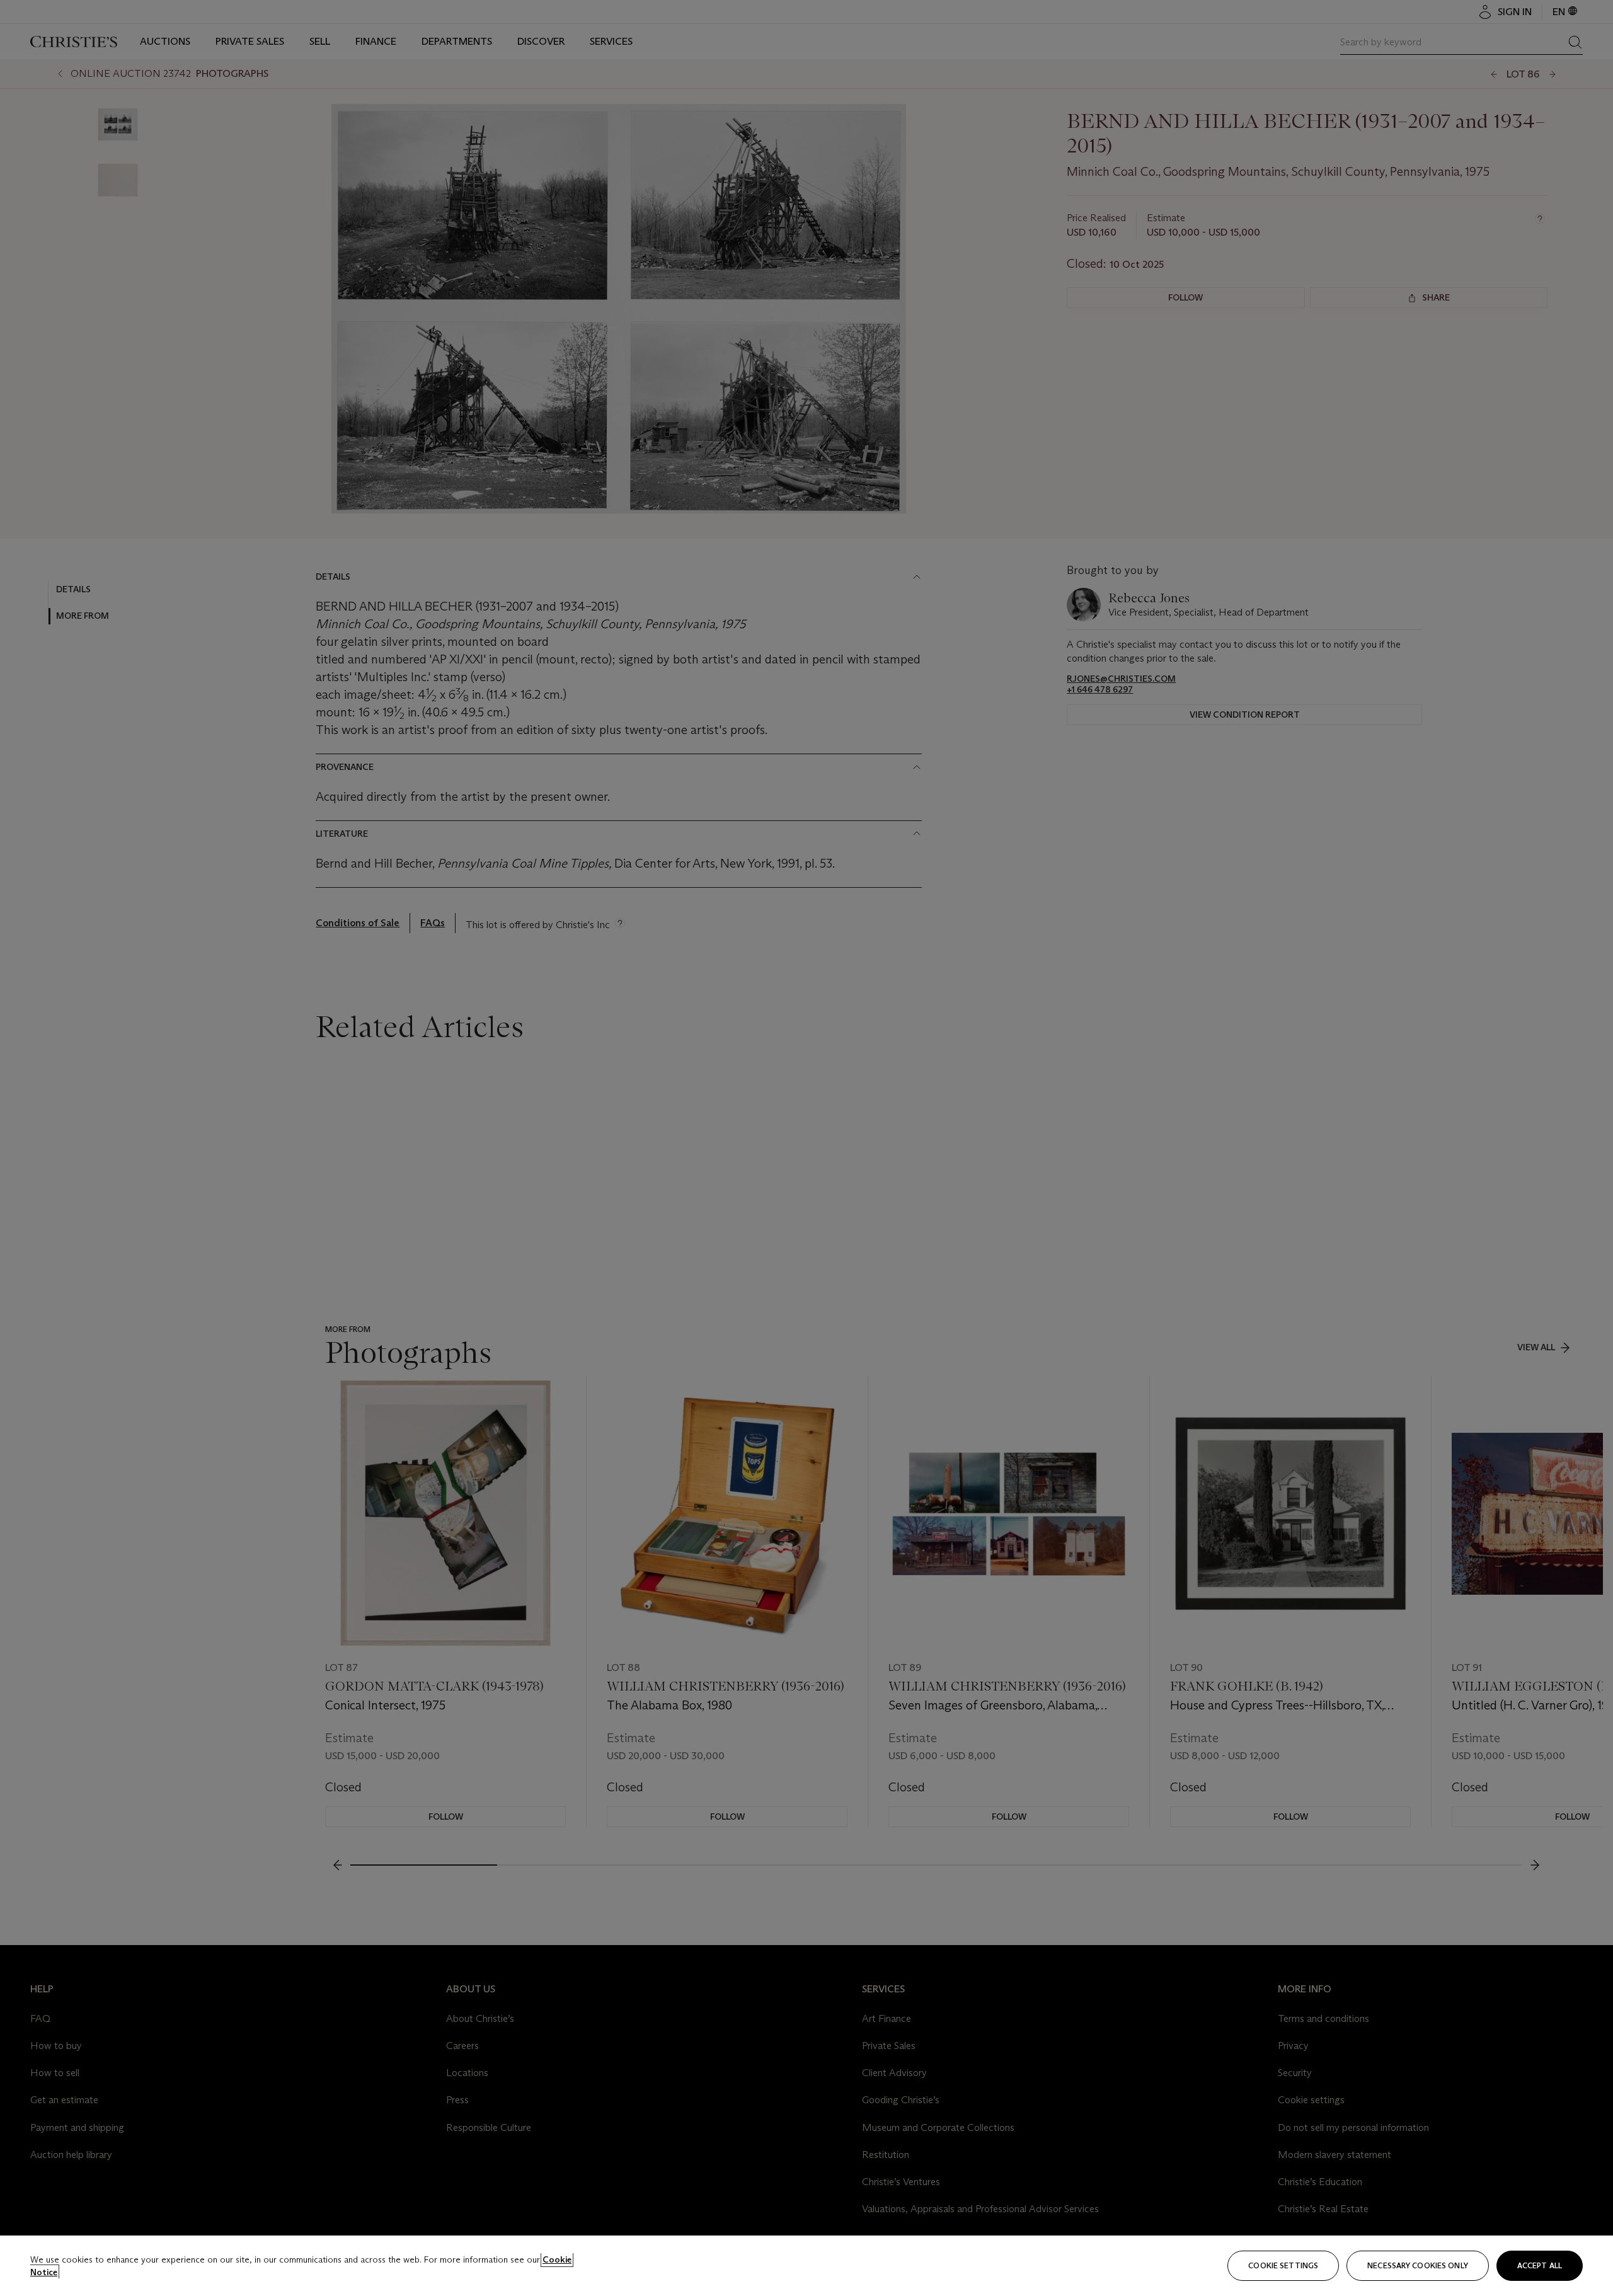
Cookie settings (1283, 2265)
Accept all (1540, 2265)
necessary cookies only (1418, 2265)
